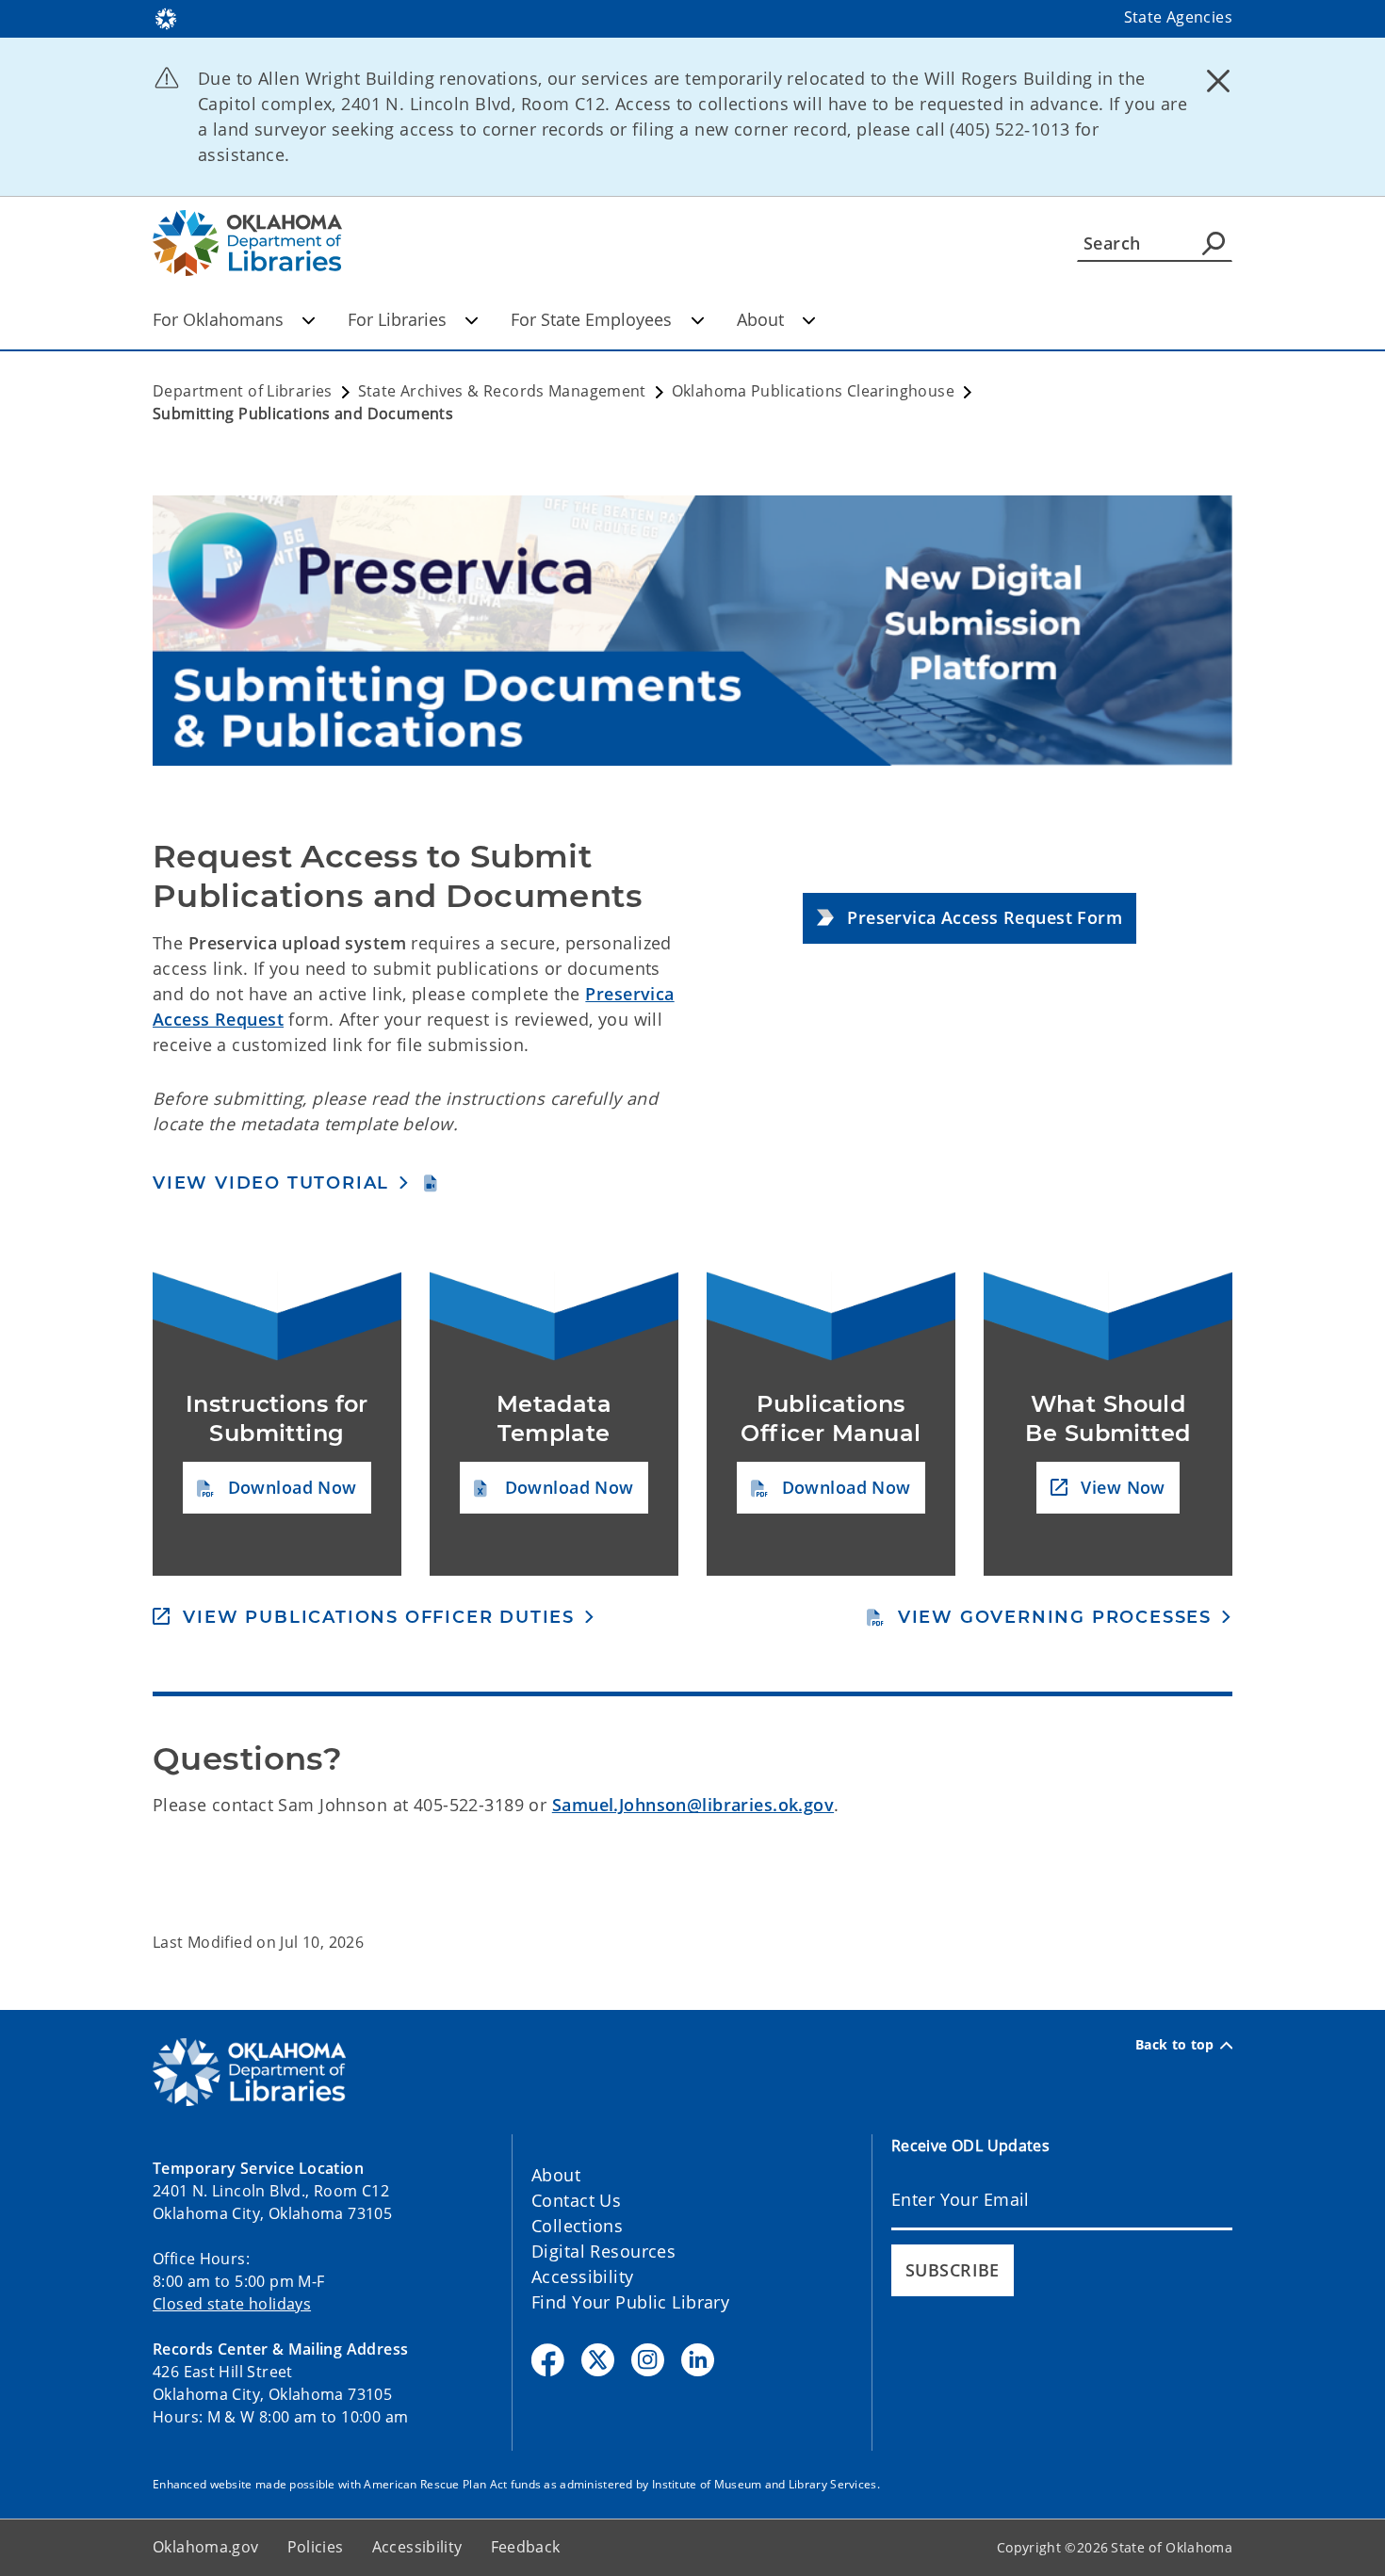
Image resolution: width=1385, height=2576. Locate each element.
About (760, 319)
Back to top (1175, 2045)
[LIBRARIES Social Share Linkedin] (698, 2360)
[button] (969, 919)
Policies (316, 2547)
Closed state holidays (232, 2304)
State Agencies (1178, 17)
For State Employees (591, 319)
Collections (577, 2226)
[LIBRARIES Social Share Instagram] (648, 2360)
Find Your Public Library (630, 2302)
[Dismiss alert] (1218, 80)
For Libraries (397, 319)
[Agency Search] (1214, 243)
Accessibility (583, 2276)
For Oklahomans (218, 319)
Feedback (526, 2547)
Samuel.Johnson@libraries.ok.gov (693, 1805)
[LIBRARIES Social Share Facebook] (548, 2360)
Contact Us (576, 2200)
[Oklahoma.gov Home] (166, 17)
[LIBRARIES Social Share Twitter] (598, 2360)
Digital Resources (603, 2251)
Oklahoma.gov (206, 2547)
